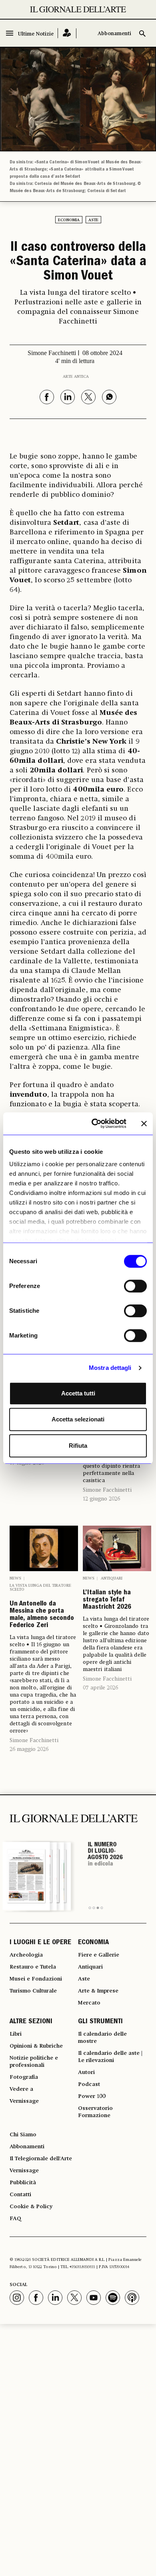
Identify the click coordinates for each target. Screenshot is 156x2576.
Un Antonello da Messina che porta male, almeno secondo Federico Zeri (42, 1615)
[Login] (67, 33)
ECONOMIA (93, 1943)
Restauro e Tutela (33, 1967)
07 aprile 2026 (100, 1688)
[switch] (135, 1286)
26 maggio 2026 (29, 1749)
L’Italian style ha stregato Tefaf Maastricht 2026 (107, 1600)
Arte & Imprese (98, 1991)
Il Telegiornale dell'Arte (41, 2159)
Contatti (20, 2195)
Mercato (89, 2003)
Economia (69, 220)
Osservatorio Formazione (95, 2112)
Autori (86, 2072)
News (15, 1578)
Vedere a (21, 2089)
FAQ (15, 2219)
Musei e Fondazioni (36, 1979)
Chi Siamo (23, 2135)
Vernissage (24, 2101)
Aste (93, 220)
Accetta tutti (78, 1393)
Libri (16, 2034)
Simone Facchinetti (107, 1490)
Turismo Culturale (33, 1991)
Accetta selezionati (78, 1419)
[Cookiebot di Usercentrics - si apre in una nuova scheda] (95, 1123)
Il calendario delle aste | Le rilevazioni (110, 2057)
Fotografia (24, 2077)
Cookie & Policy (31, 2207)
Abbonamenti (114, 34)
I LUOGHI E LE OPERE (40, 1943)
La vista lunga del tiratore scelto (40, 1588)
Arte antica (76, 377)
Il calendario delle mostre (102, 2038)
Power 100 (92, 2096)
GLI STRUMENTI (100, 2022)
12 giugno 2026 (101, 1499)
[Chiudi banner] (144, 1123)
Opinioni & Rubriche (36, 2046)
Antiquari (112, 1578)
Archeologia (26, 1955)
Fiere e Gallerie (99, 1955)
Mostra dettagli (110, 1368)
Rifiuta (78, 1446)
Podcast (89, 2084)
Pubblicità (23, 2183)
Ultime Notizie (36, 34)
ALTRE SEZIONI (31, 2022)
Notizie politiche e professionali (34, 2062)
